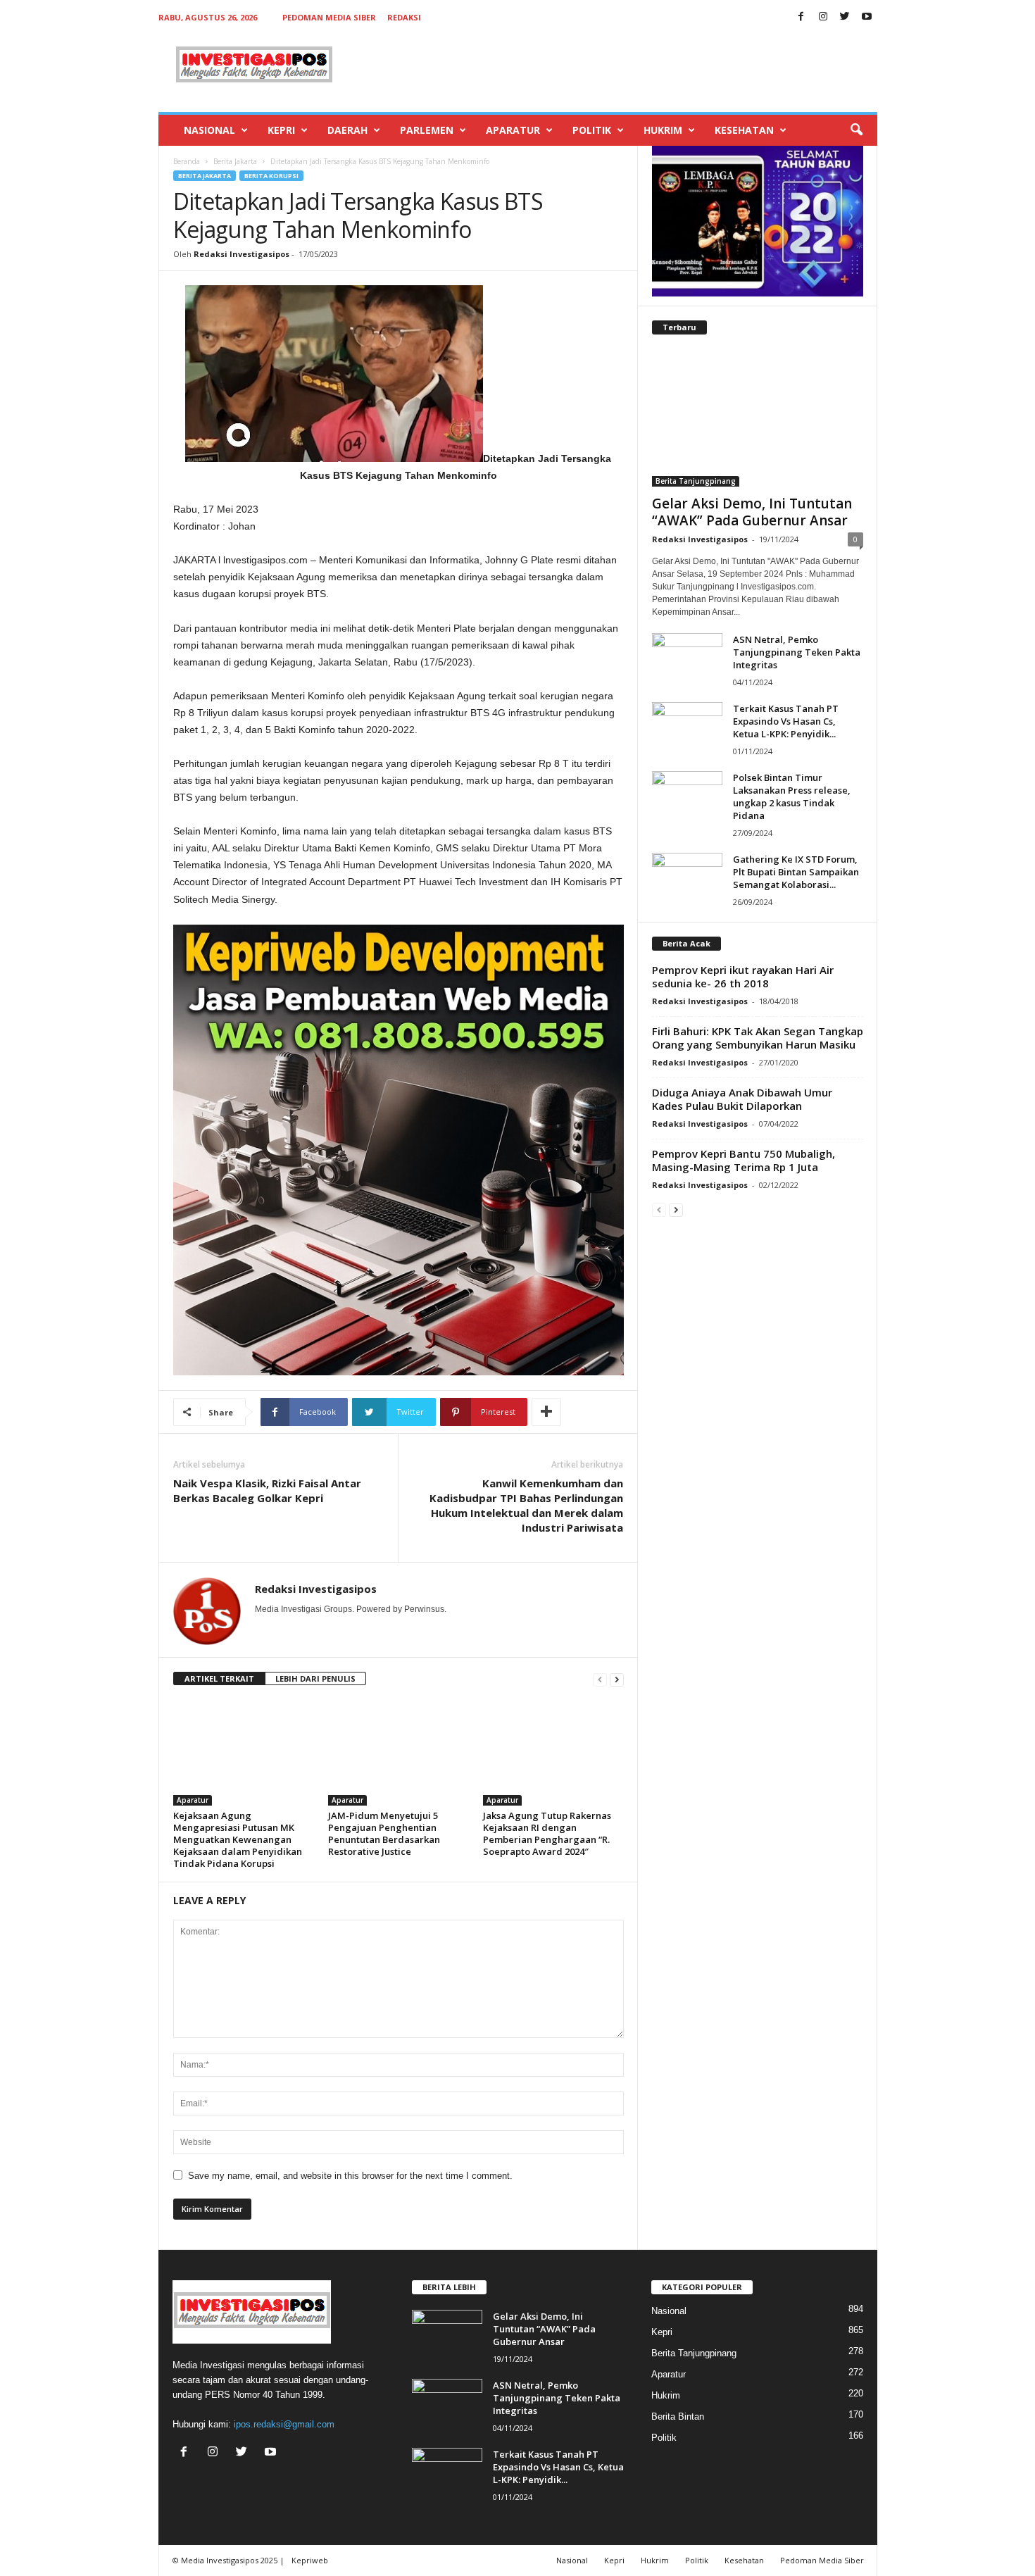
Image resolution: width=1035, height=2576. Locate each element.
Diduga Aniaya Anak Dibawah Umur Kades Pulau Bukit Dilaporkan (742, 1099)
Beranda (187, 161)
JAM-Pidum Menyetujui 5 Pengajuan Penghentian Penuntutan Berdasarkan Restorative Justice (384, 1833)
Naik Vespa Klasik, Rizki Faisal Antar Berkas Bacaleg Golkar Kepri (267, 1490)
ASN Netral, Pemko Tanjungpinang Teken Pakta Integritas (797, 652)
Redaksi (404, 17)
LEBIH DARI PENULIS (315, 1678)
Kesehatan (744, 130)
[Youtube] (867, 17)
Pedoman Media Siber (329, 17)
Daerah (347, 130)
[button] (856, 130)
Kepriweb (310, 2560)
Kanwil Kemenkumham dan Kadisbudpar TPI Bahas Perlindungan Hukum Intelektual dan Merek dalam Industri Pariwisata (526, 1505)
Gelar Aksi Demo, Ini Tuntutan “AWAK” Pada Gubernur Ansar (752, 512)
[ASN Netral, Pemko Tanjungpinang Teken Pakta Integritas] (687, 659)
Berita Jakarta (235, 161)
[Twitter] (845, 17)
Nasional (209, 130)
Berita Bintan (678, 2416)
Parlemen (427, 130)
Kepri (281, 130)
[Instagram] (823, 17)
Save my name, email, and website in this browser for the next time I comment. (350, 2176)
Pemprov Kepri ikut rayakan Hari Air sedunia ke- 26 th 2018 (743, 976)
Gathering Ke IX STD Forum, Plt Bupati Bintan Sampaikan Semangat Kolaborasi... (796, 872)
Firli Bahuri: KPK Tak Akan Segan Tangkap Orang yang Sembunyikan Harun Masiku (758, 1038)
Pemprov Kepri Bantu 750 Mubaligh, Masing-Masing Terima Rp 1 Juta (744, 1160)
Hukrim (663, 130)
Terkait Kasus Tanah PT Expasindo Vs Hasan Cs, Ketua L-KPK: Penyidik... (786, 721)
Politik (592, 130)
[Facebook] (801, 17)
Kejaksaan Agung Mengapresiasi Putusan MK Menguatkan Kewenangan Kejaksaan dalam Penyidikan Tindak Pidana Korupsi (238, 1839)
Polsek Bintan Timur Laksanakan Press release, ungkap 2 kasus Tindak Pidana (792, 796)
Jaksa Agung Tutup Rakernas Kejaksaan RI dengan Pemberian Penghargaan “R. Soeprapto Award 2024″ (547, 1833)
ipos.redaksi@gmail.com (284, 2424)
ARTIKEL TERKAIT (219, 1678)
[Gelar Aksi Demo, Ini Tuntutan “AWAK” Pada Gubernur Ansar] (758, 418)
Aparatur (513, 130)
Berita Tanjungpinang (696, 481)
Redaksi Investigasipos (241, 254)
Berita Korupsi (271, 176)
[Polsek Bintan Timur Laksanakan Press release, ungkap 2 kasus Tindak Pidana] (687, 798)
